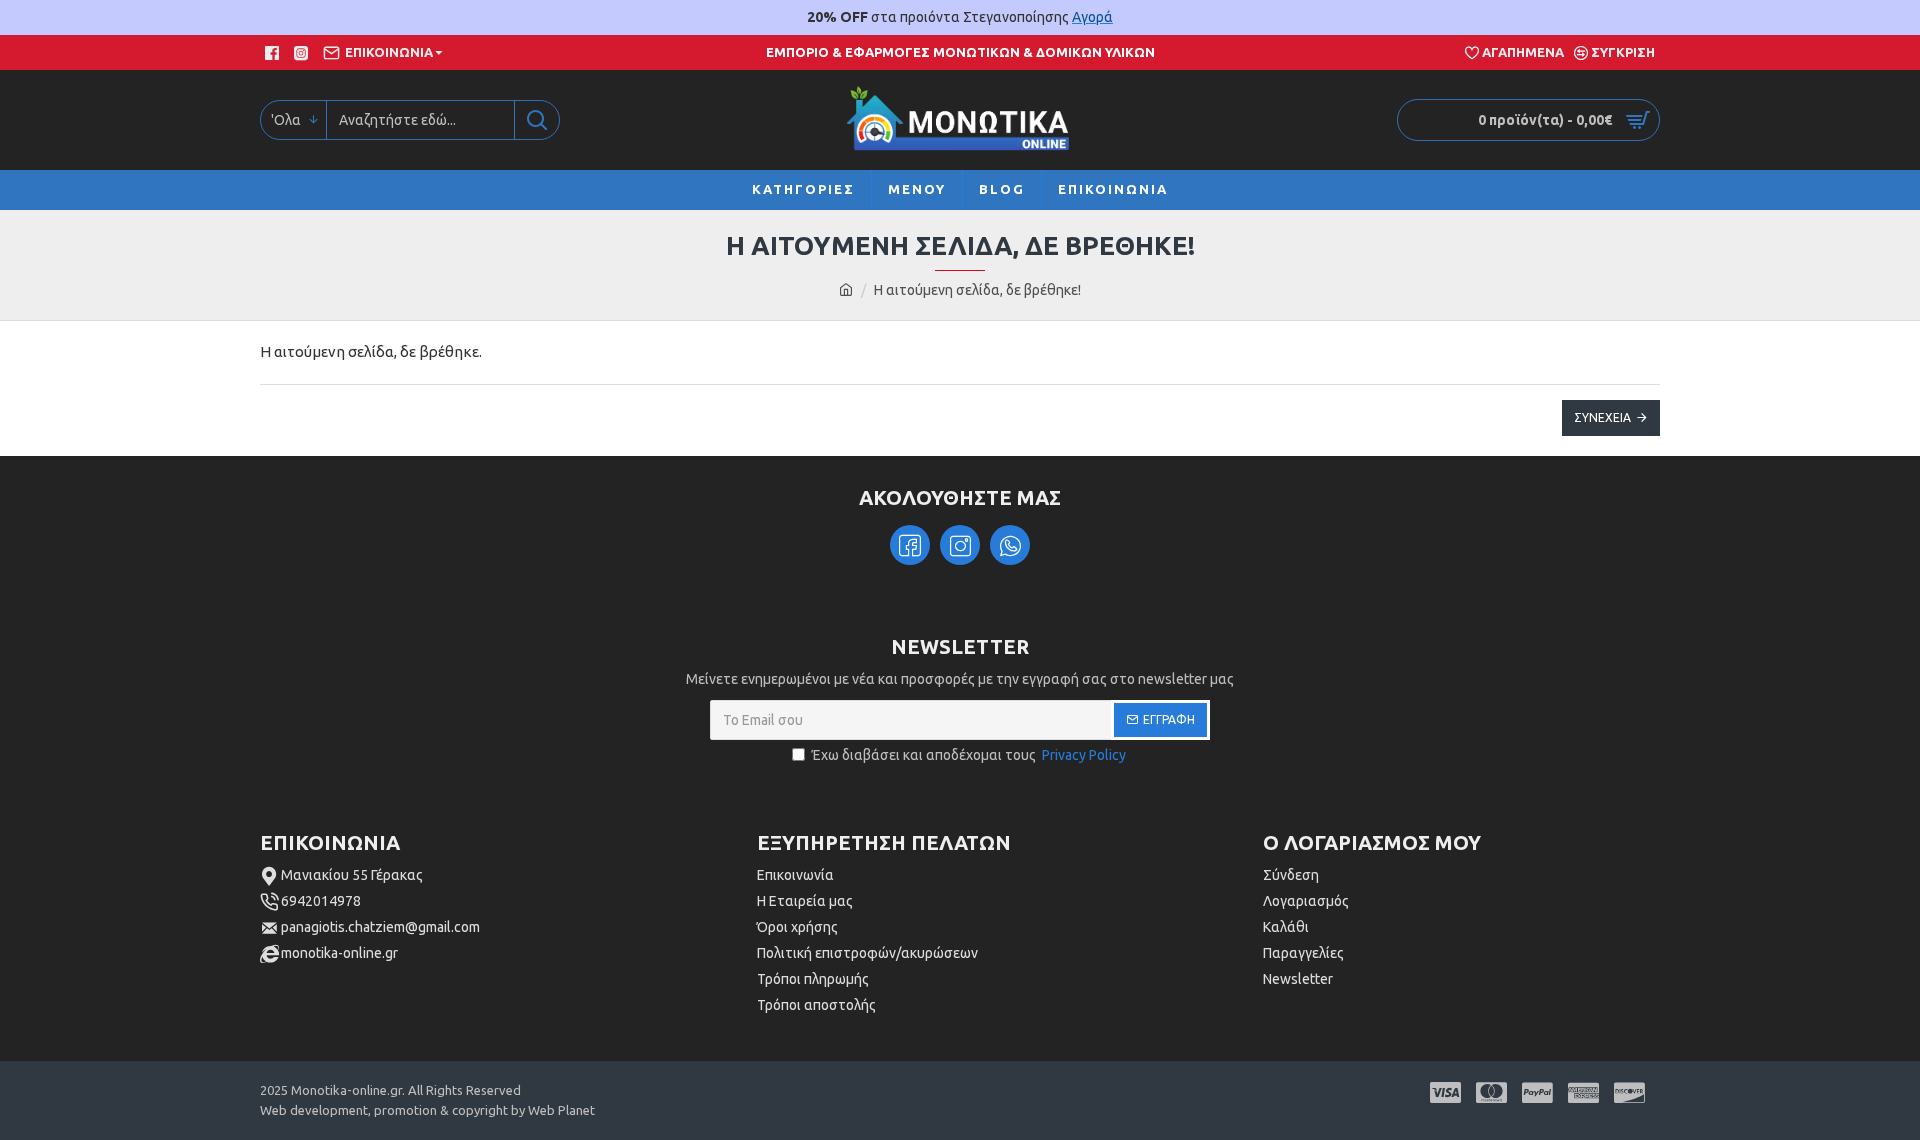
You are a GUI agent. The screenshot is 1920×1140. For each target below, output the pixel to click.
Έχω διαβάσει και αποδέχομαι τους (969, 755)
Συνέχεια (1602, 417)
